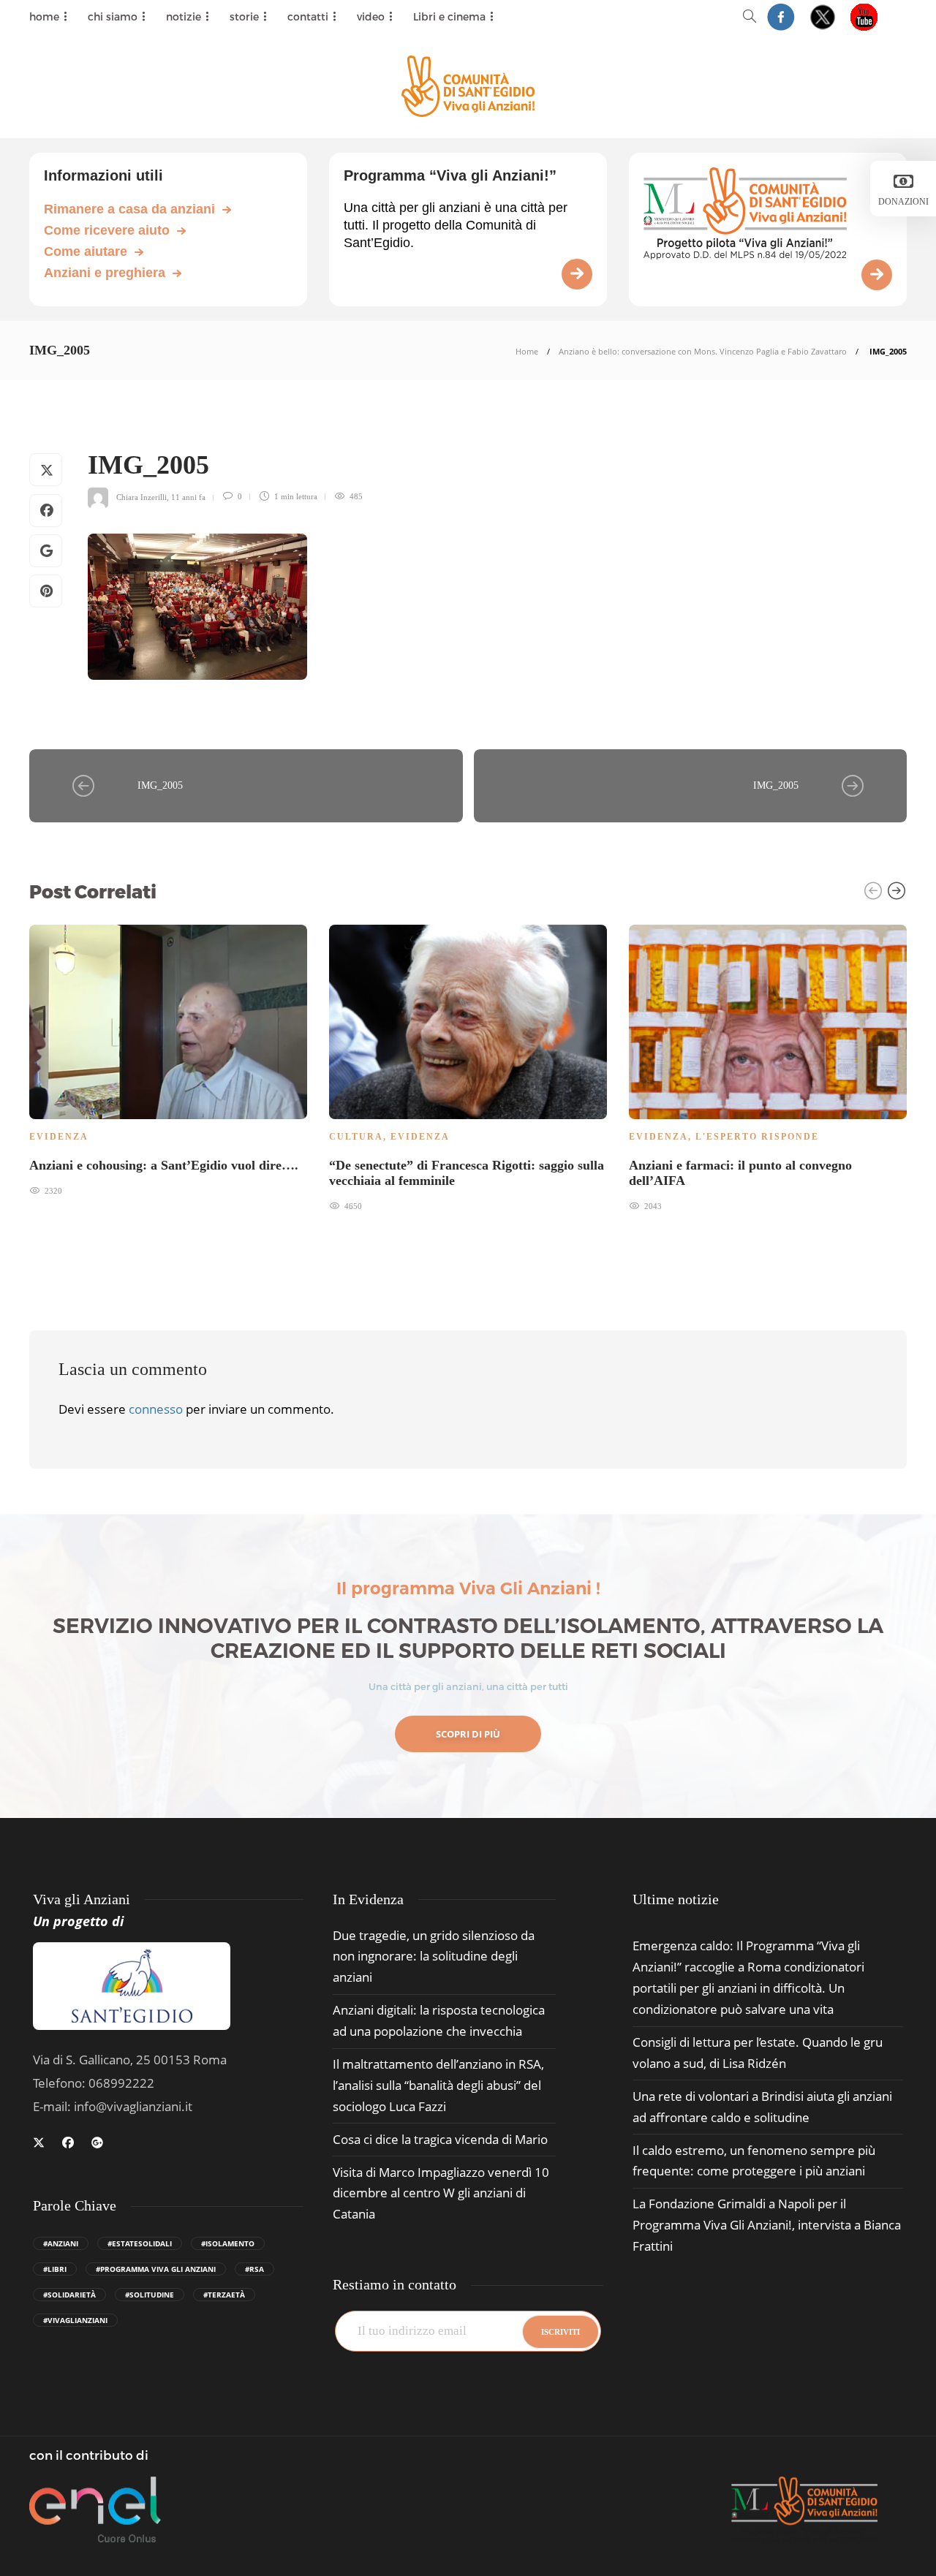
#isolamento (228, 2243)
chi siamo (113, 16)
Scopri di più (468, 1734)
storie (244, 16)
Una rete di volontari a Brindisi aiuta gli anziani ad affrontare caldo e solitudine (762, 2107)
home (44, 16)
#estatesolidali (140, 2243)
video (371, 16)
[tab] (676, 1899)
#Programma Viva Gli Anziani (156, 2269)
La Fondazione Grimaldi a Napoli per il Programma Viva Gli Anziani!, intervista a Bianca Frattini (767, 2225)
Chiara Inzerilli (141, 496)
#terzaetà (224, 2295)
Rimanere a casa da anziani (129, 209)
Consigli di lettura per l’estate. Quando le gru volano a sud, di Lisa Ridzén (758, 2053)
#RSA (254, 2269)
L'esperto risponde (757, 1137)
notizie (184, 16)
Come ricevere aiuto (107, 230)
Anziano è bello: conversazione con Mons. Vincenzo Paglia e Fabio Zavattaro (703, 351)
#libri (55, 2269)
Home (527, 351)
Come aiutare (86, 251)
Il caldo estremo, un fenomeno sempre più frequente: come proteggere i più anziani (754, 2161)
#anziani (61, 2243)
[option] (168, 1059)
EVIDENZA (59, 1137)
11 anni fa (188, 496)
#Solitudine (150, 2295)
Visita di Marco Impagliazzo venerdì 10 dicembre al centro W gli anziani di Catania (441, 2193)
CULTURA (356, 1137)
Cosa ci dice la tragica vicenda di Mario (440, 2139)
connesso (156, 1409)
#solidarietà (69, 2295)
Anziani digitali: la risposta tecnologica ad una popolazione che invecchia (439, 2020)
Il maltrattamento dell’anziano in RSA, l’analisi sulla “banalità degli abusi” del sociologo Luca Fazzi (438, 2085)
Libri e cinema (449, 16)
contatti (308, 16)
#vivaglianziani (75, 2320)
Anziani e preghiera (105, 273)
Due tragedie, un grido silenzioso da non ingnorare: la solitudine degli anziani (434, 1956)
